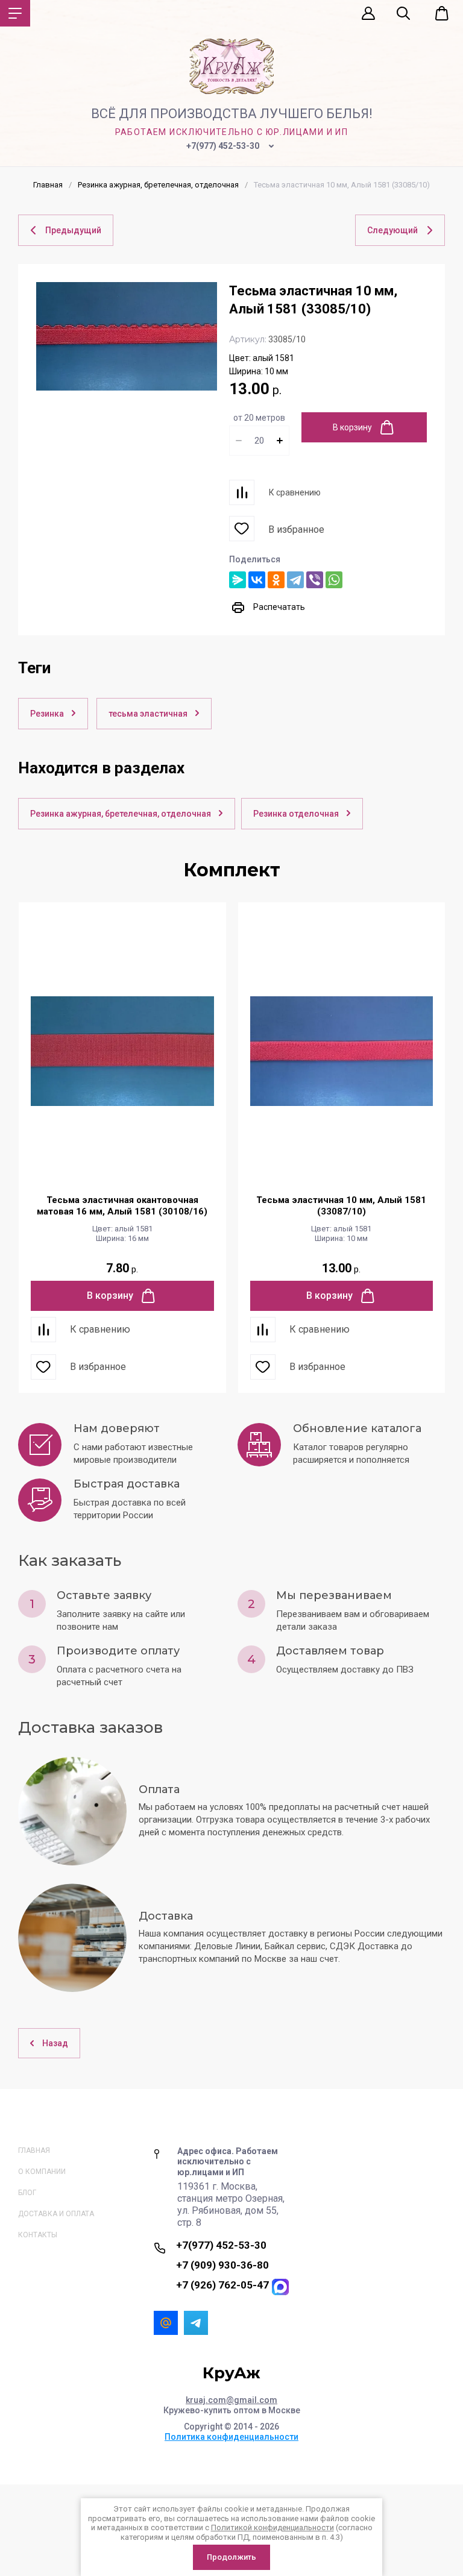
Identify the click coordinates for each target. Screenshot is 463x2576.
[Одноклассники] (276, 580)
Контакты (38, 2235)
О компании (42, 2172)
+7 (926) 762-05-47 (222, 2285)
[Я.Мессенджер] (238, 580)
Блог (27, 2193)
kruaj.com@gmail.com (231, 2400)
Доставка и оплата (56, 2214)
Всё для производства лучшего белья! (232, 114)
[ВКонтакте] (257, 580)
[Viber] (315, 580)
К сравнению (295, 492)
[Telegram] (295, 580)
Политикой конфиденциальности (272, 2527)
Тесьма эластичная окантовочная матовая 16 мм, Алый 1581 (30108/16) (122, 1206)
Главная (34, 2150)
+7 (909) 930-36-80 (222, 2265)
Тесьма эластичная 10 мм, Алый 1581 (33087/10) (341, 1206)
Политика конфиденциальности (231, 2437)
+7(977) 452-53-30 (223, 146)
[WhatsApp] (334, 580)
